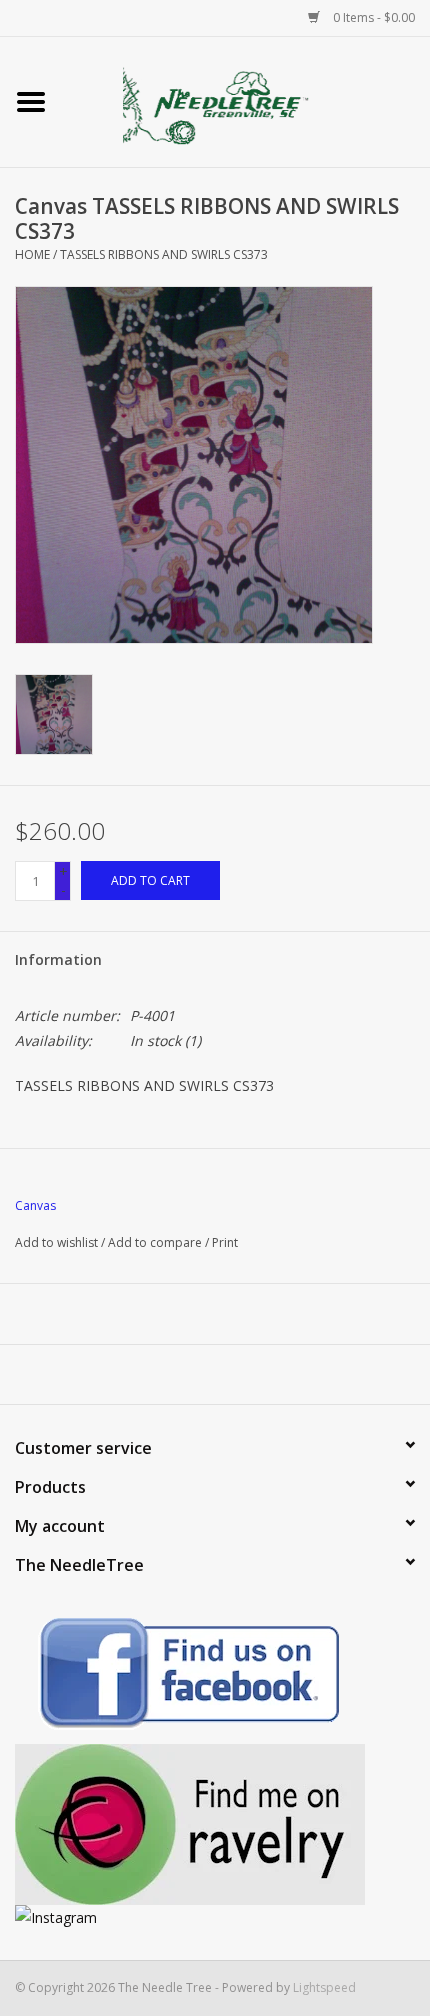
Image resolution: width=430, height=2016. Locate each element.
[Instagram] (215, 1917)
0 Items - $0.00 (372, 17)
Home (32, 254)
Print (225, 1242)
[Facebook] (215, 1676)
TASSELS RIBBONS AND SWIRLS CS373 (164, 254)
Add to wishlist (56, 1242)
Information (58, 959)
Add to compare (156, 1242)
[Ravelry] (215, 1824)
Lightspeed (324, 1987)
